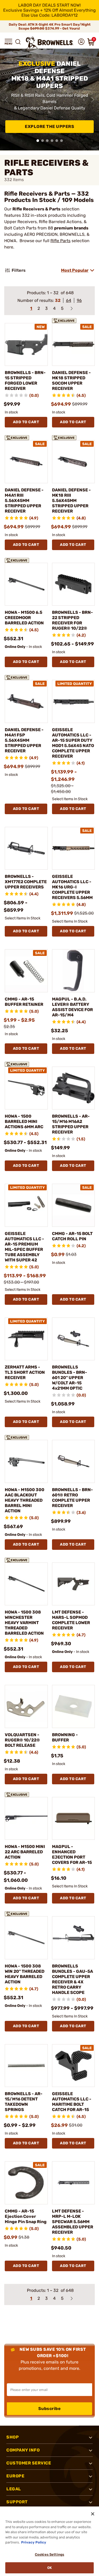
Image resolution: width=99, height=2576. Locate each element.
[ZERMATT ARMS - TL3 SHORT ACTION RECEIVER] (26, 1339)
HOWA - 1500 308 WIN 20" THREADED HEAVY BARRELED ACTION (25, 1974)
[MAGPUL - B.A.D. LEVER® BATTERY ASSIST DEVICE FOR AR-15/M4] (74, 971)
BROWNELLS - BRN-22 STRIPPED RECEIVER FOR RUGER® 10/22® (72, 620)
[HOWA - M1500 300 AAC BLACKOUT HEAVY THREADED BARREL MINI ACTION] (26, 1461)
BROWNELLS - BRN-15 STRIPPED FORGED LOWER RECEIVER (25, 381)
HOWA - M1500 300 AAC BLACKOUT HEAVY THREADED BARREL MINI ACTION (25, 1500)
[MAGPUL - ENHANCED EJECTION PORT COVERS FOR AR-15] (74, 1819)
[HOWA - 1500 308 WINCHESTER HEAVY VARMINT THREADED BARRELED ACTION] (26, 1584)
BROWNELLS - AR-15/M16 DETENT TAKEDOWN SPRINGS (24, 2102)
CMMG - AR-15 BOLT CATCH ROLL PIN (72, 1236)
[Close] (93, 2514)
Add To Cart (26, 422)
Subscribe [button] (50, 2409)
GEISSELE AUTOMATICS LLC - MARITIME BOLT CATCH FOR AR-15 (72, 2102)
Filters (19, 270)
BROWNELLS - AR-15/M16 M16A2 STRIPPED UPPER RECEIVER (71, 1124)
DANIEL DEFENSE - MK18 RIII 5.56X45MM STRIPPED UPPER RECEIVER (71, 501)
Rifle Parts (60, 241)
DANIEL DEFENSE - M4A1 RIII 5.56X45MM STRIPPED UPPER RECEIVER (24, 501)
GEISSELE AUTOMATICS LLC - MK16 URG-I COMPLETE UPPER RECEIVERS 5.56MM (72, 887)
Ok (49, 2568)
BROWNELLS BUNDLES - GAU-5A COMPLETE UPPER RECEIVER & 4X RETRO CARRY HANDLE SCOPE (72, 1979)
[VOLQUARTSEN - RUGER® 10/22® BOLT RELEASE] (26, 1706)
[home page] (50, 43)
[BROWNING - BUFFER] (74, 1706)
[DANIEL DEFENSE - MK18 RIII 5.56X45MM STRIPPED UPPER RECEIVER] (74, 462)
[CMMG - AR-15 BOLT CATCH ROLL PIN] (74, 1205)
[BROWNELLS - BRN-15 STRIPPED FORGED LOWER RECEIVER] (26, 345)
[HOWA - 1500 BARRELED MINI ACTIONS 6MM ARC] (26, 1088)
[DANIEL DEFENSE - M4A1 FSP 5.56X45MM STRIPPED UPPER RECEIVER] (26, 701)
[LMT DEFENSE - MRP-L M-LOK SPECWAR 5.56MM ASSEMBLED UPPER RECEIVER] (74, 2183)
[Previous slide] (6, 100)
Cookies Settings (49, 2554)
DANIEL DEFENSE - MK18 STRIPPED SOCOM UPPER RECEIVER (71, 381)
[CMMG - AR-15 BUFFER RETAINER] (26, 971)
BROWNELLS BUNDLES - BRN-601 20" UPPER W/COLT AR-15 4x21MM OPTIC (70, 1378)
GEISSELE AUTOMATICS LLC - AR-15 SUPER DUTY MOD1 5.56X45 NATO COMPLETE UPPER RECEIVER (73, 743)
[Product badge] (65, 320)
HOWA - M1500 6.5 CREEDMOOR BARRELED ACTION (24, 618)
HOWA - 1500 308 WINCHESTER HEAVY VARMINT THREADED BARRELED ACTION (24, 1623)
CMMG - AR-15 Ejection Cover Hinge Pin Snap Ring (26, 2216)
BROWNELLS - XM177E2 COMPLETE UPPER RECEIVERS (26, 882)
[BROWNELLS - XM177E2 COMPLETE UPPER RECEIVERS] (26, 848)
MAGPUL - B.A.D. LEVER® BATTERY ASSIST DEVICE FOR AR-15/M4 (72, 1007)
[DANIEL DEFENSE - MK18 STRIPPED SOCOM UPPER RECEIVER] (74, 345)
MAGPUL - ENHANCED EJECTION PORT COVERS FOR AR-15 (72, 1854)
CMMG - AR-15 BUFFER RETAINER (24, 1002)
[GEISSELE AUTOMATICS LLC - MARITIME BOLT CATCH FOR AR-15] (74, 2066)
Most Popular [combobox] (75, 270)
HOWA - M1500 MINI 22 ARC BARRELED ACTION (25, 1852)
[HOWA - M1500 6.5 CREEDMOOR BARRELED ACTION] (26, 584)
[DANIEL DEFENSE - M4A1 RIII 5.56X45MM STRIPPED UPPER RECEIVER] (26, 462)
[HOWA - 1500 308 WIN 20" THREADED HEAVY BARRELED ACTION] (26, 1938)
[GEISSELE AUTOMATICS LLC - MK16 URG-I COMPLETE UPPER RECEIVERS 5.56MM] (74, 848)
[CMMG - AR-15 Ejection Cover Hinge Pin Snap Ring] (26, 2183)
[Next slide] (93, 100)
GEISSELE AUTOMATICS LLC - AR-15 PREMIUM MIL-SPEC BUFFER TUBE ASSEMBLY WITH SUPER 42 (24, 1247)
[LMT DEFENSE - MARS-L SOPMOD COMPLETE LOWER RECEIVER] (74, 1584)
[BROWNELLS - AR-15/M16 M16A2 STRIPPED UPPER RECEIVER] (74, 1088)
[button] (8, 42)
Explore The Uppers (49, 126)
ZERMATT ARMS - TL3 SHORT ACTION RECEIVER (25, 1372)
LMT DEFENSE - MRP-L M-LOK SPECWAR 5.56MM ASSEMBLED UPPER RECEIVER (73, 2222)
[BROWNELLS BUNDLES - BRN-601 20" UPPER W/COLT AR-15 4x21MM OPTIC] (74, 1339)
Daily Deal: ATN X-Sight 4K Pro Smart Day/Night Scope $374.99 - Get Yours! (50, 26)
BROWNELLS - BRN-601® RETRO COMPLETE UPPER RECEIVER (72, 1498)
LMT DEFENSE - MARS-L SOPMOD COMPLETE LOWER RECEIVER (71, 1620)
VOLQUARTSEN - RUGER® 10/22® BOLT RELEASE (22, 1740)
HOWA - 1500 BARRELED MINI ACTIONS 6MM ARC (24, 1121)
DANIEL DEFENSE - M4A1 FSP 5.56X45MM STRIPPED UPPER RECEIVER (24, 740)
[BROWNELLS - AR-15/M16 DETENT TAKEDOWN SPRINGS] (26, 2066)
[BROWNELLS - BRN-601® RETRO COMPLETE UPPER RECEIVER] (74, 1461)
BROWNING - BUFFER (65, 1737)
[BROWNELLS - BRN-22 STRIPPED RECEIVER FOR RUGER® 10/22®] (74, 584)
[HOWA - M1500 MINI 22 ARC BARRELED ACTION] (26, 1819)
